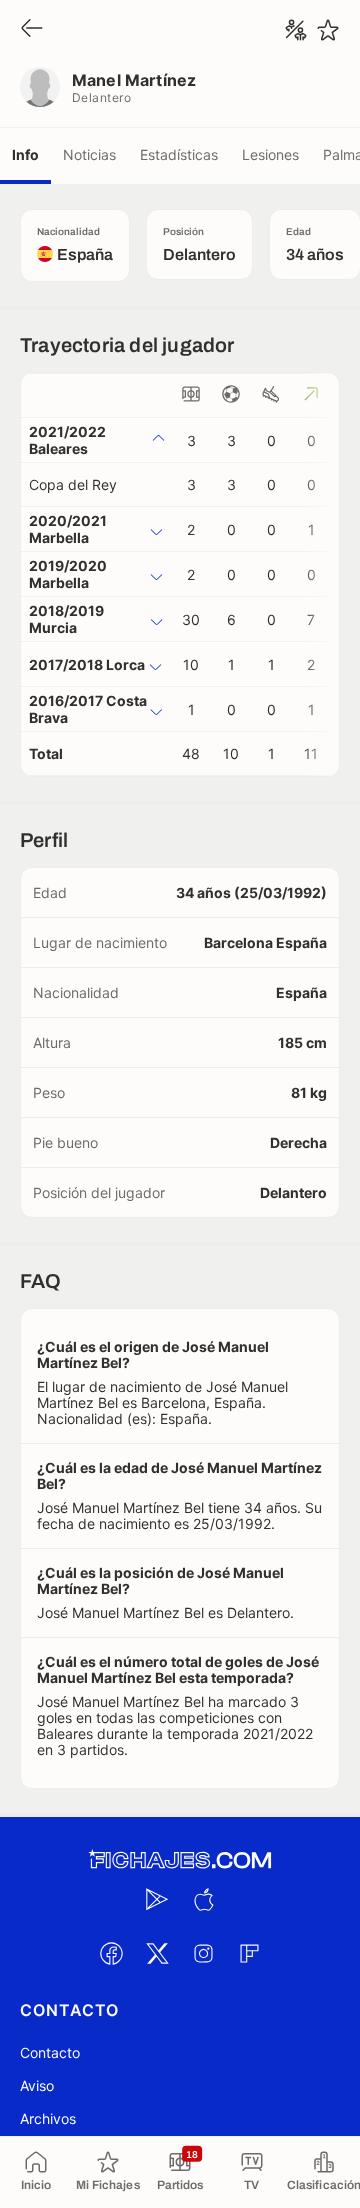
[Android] (157, 1899)
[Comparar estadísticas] (296, 30)
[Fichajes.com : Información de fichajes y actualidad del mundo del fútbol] (180, 1860)
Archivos (48, 2118)
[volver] (32, 29)
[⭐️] (328, 30)
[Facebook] (111, 1953)
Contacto (50, 2052)
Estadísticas (179, 154)
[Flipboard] (249, 1953)
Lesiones (270, 154)
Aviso (37, 2085)
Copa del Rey (73, 484)
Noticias (89, 154)
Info (25, 154)
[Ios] (203, 1899)
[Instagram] (203, 1953)
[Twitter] (157, 1953)
